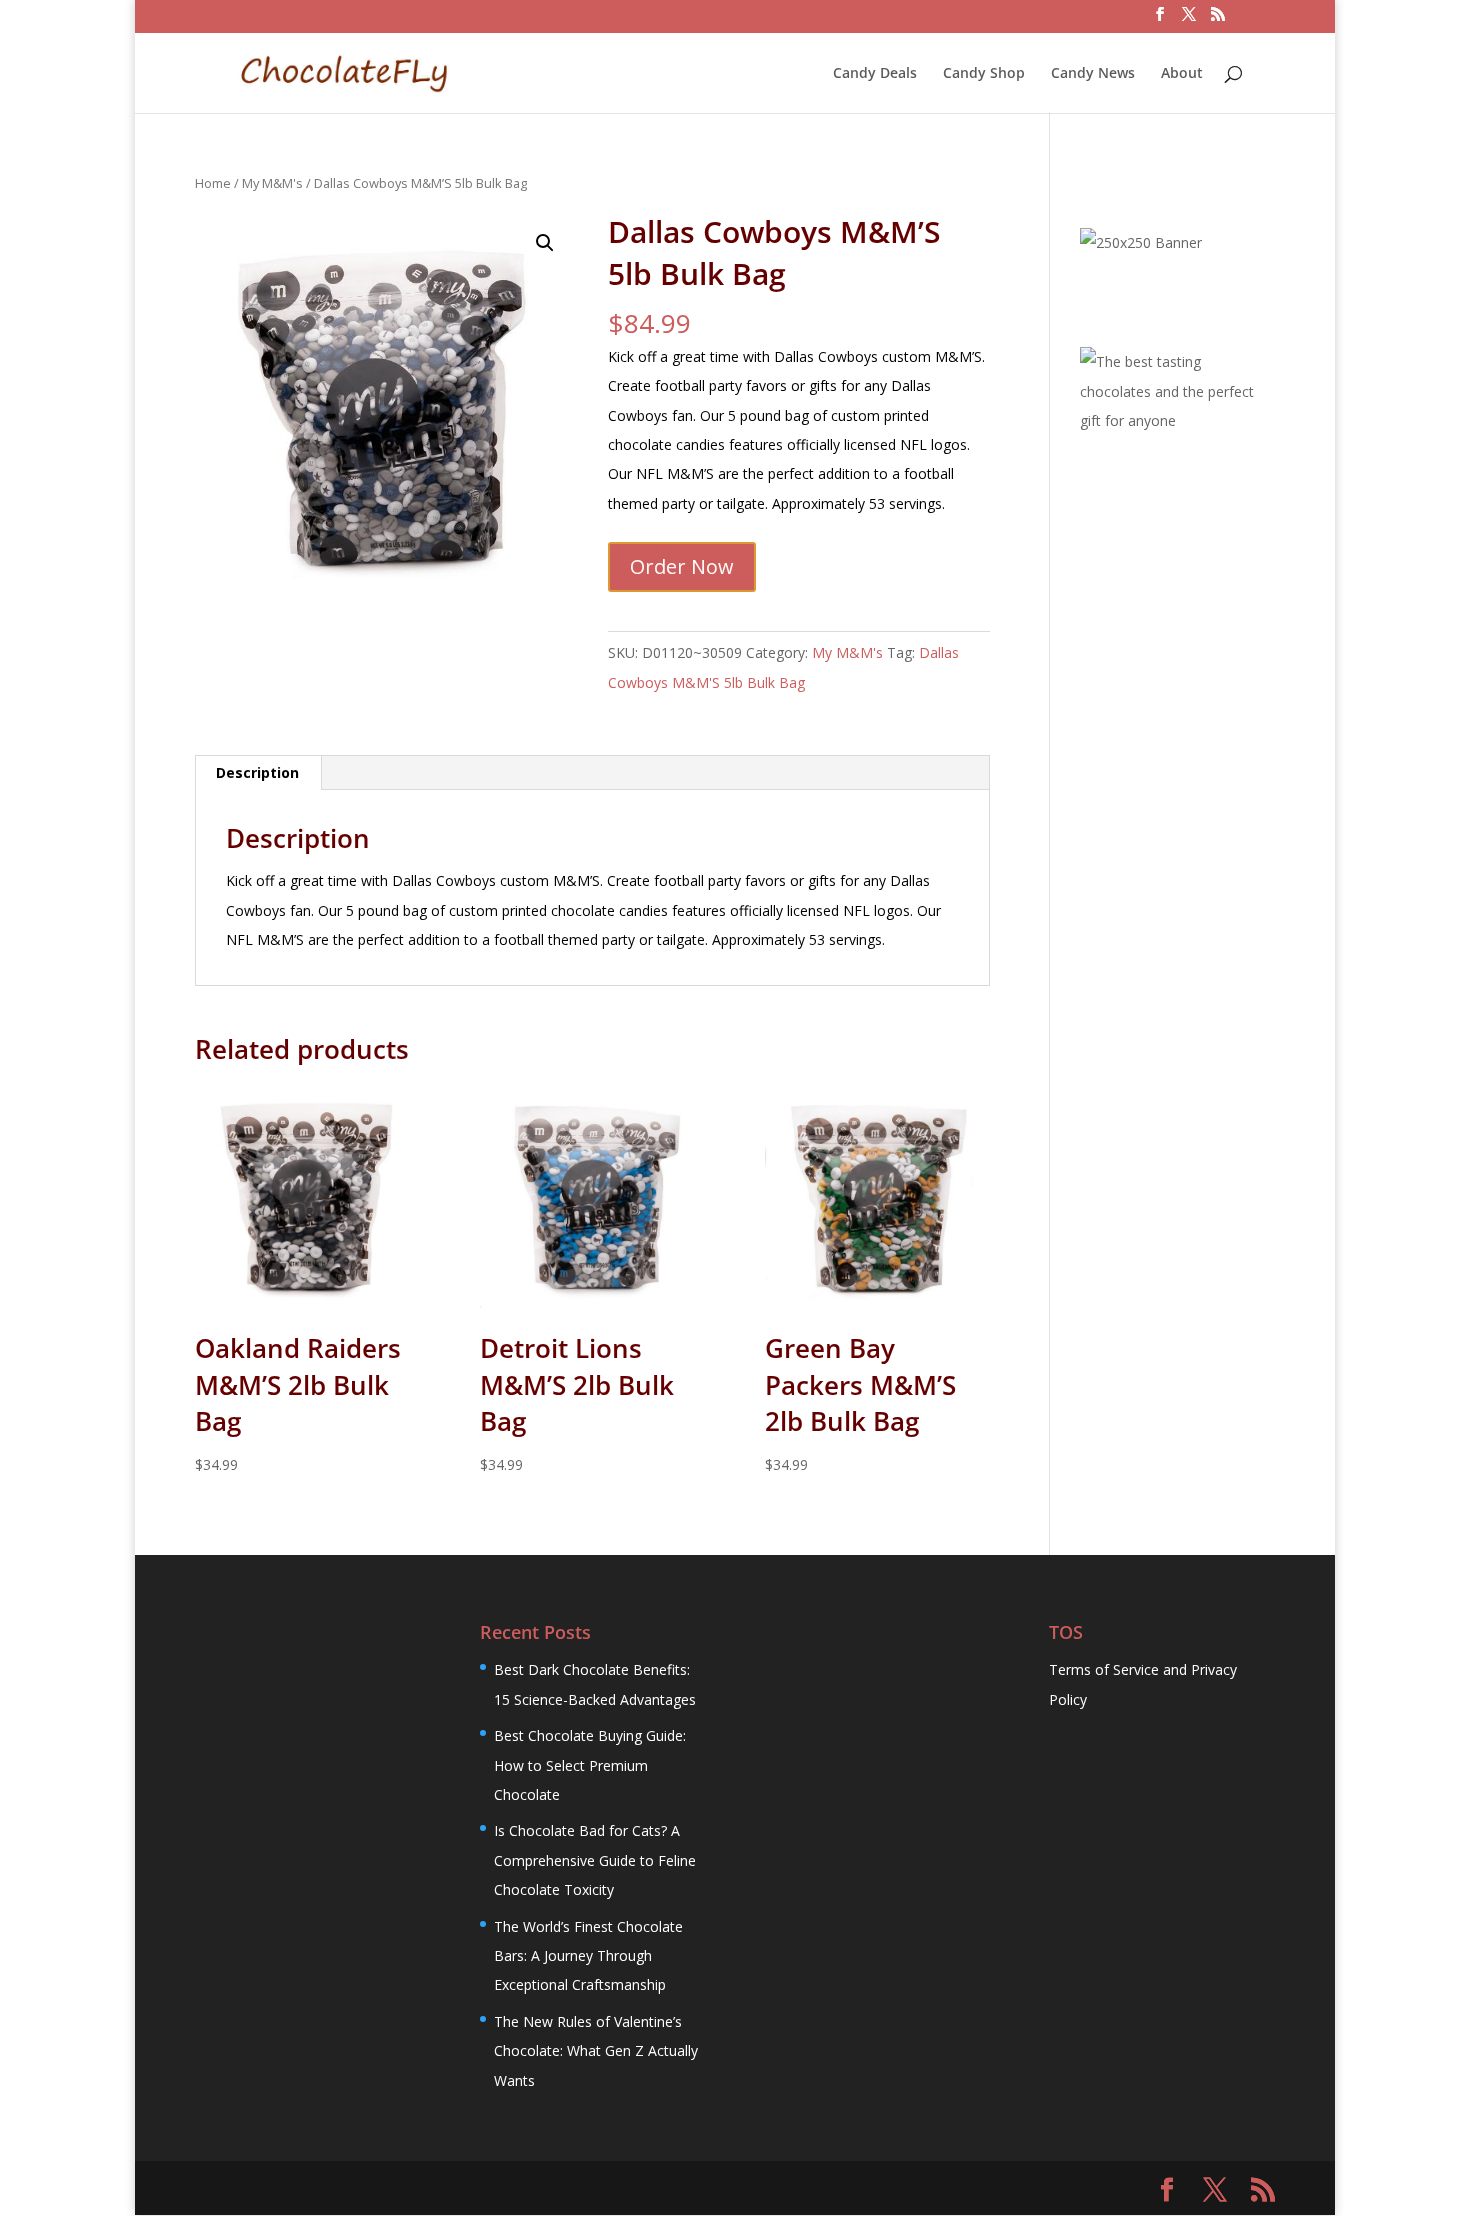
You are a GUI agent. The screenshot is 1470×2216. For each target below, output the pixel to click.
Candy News (1093, 74)
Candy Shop (984, 74)
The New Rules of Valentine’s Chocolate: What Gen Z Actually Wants (596, 2051)
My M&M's (272, 183)
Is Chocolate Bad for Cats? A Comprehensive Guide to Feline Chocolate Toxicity (595, 1860)
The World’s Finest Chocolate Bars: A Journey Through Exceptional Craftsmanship (588, 1956)
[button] (545, 243)
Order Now (682, 566)
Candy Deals (875, 74)
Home (213, 183)
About (1182, 74)
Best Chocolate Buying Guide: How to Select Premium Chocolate (590, 1765)
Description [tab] (257, 772)
